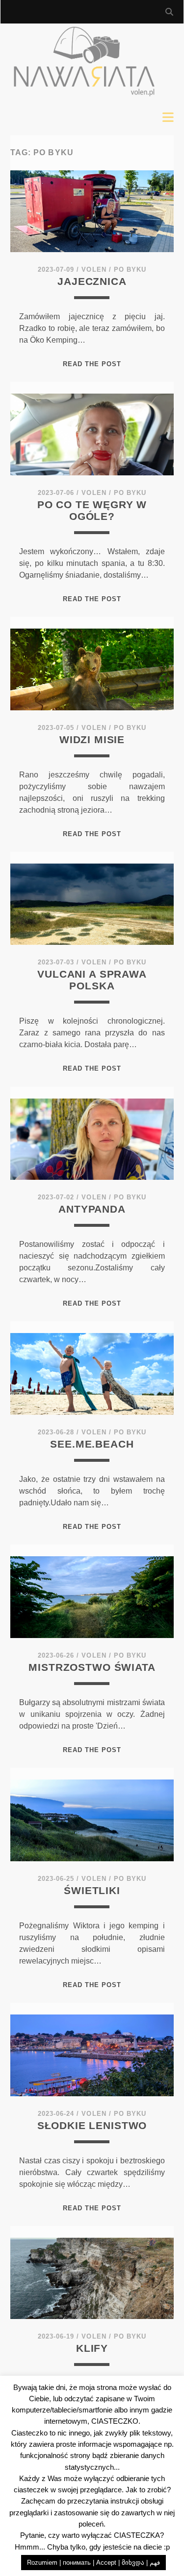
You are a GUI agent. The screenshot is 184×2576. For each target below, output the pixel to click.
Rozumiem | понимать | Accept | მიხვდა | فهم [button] (93, 2563)
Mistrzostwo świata (92, 1667)
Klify (92, 2348)
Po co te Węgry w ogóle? (92, 510)
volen (94, 269)
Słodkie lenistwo (92, 2125)
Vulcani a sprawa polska (92, 980)
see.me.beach (92, 1444)
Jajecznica (92, 281)
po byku (130, 269)
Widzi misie (92, 739)
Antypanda (92, 1209)
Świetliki (92, 1890)
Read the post (92, 364)
